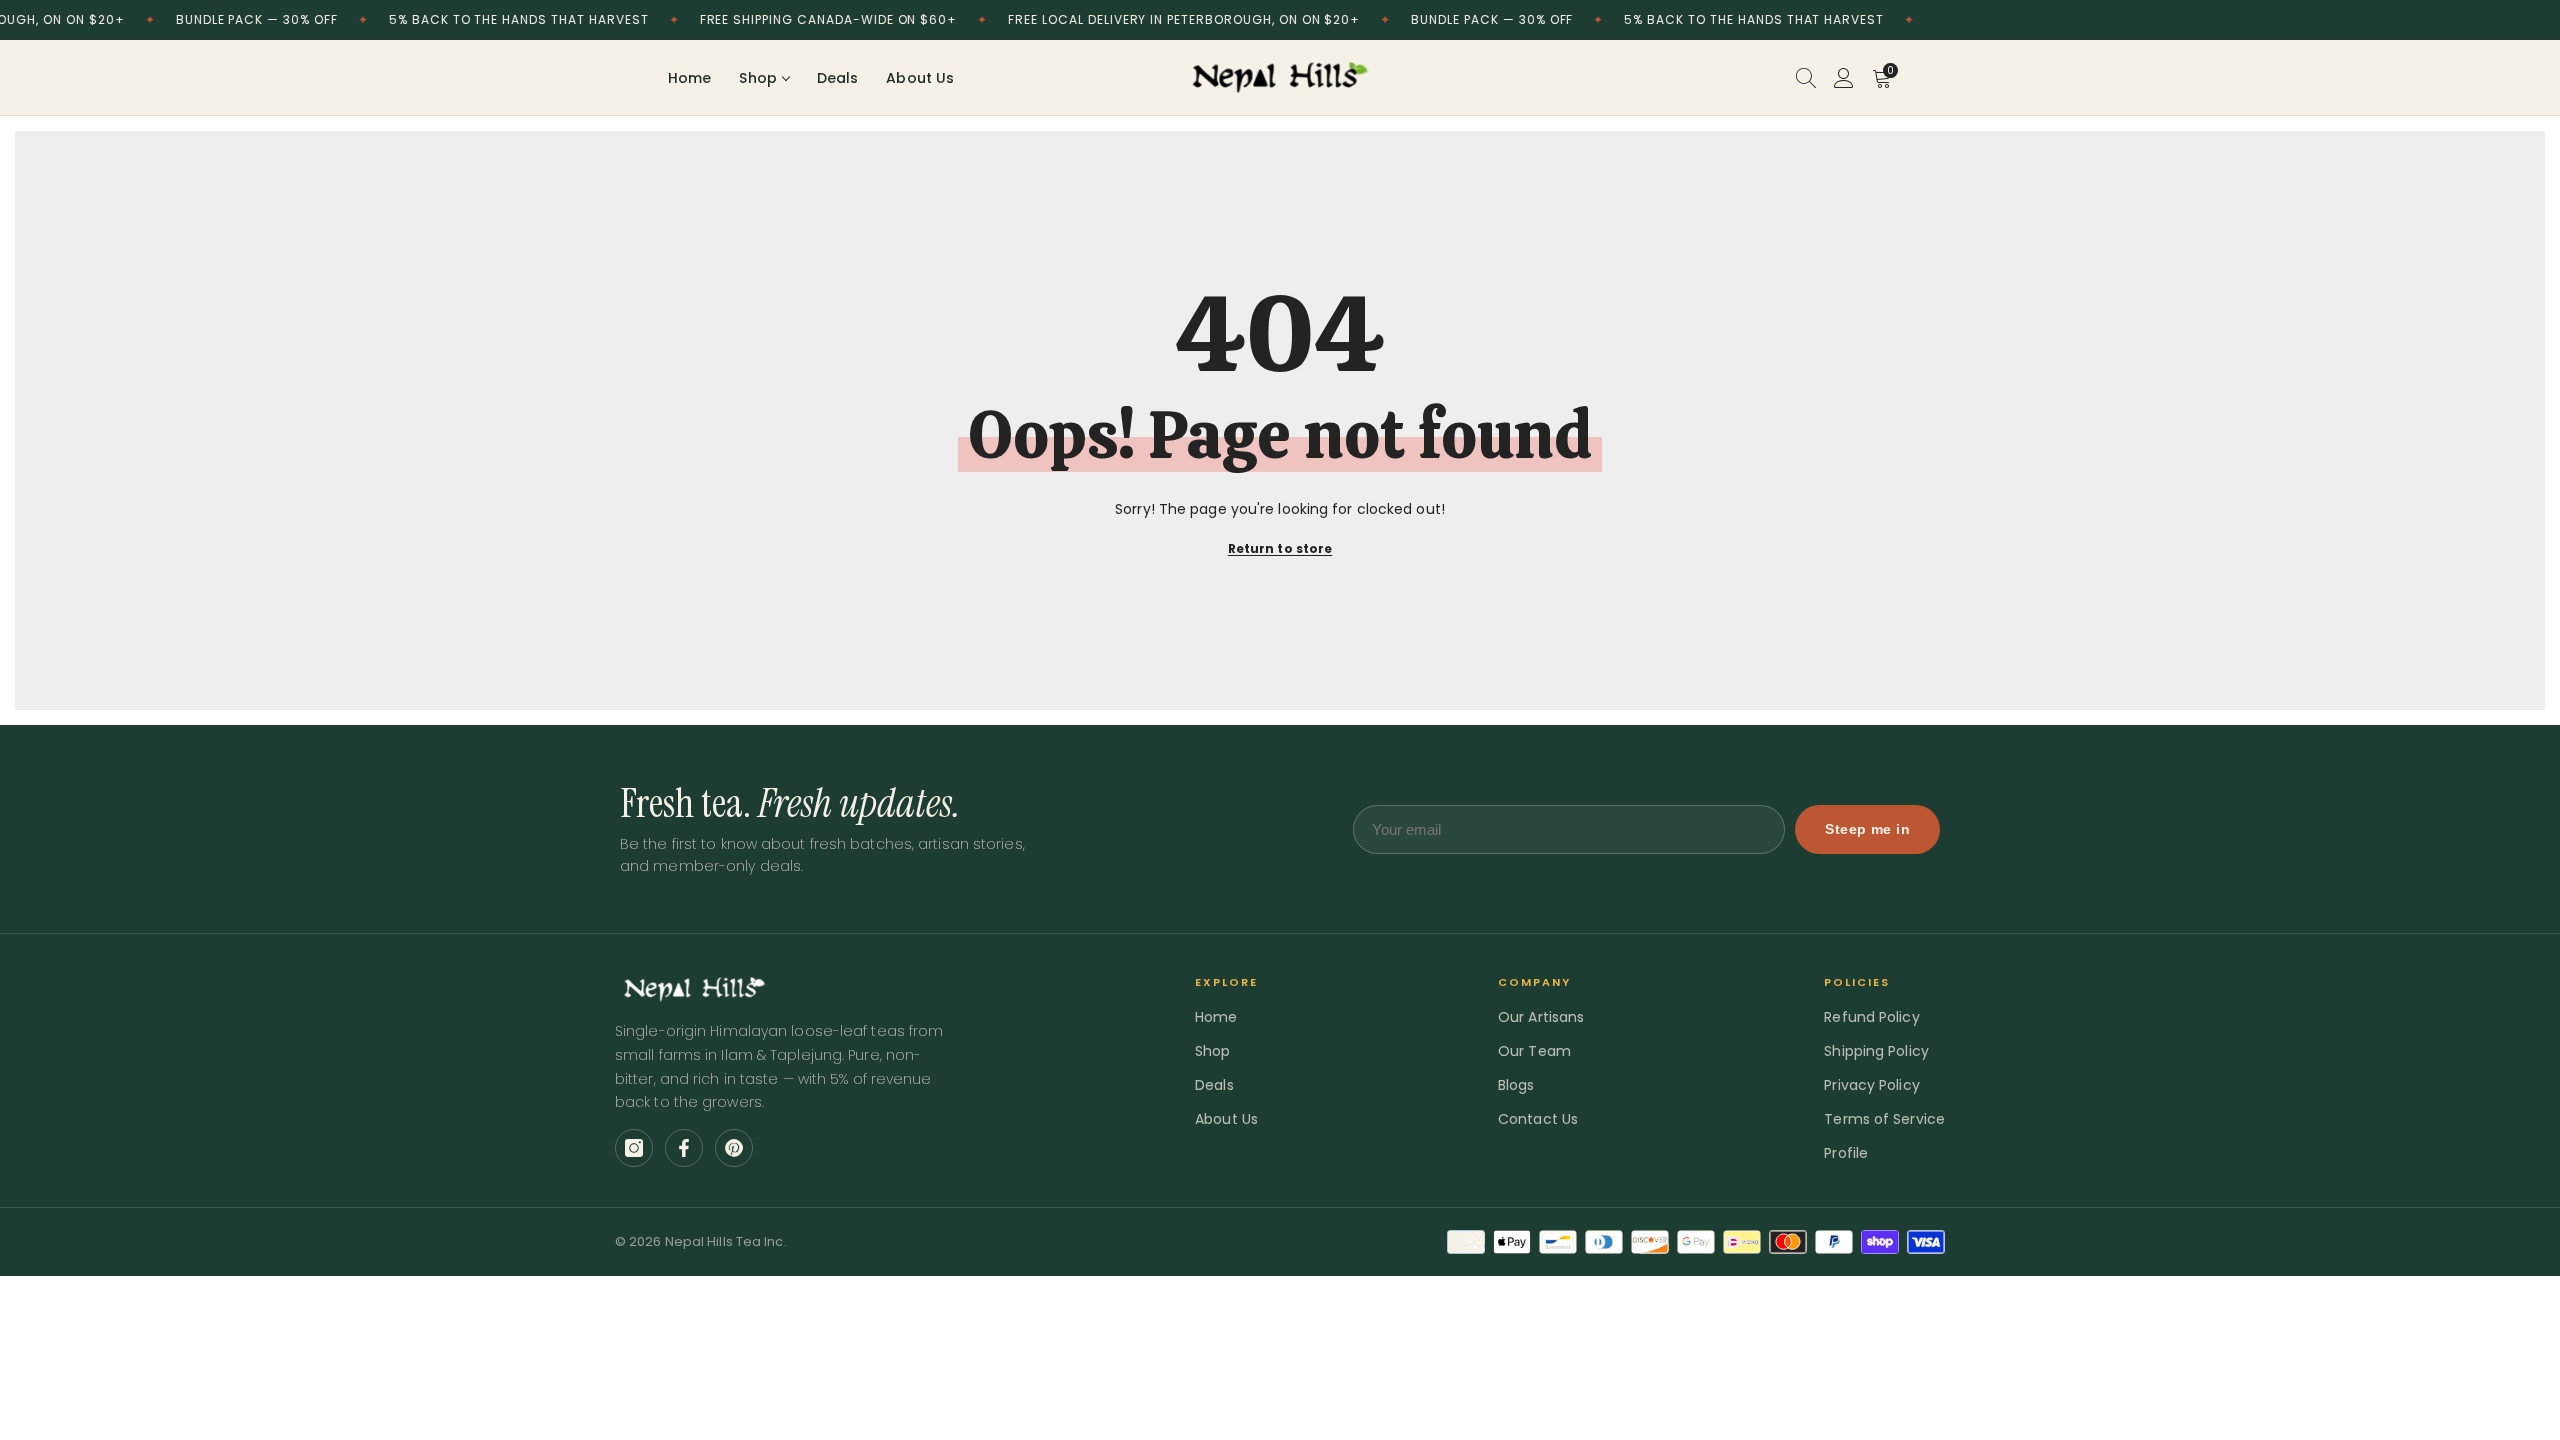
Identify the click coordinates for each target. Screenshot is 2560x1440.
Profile (1846, 1153)
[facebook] (684, 1148)
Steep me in (1867, 829)
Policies (1857, 982)
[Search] (1806, 78)
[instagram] (634, 1148)
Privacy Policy (1871, 1085)
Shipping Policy (1876, 1051)
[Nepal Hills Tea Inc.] (1280, 77)
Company (1534, 982)
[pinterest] (734, 1148)
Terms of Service (1884, 1119)
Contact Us (1538, 1119)
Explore (1226, 982)
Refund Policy (1871, 1017)
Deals (838, 78)
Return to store (1280, 548)
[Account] (1844, 78)
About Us (920, 78)
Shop (757, 78)
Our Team (1534, 1051)
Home (689, 78)
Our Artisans (1541, 1017)
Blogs (1516, 1085)
